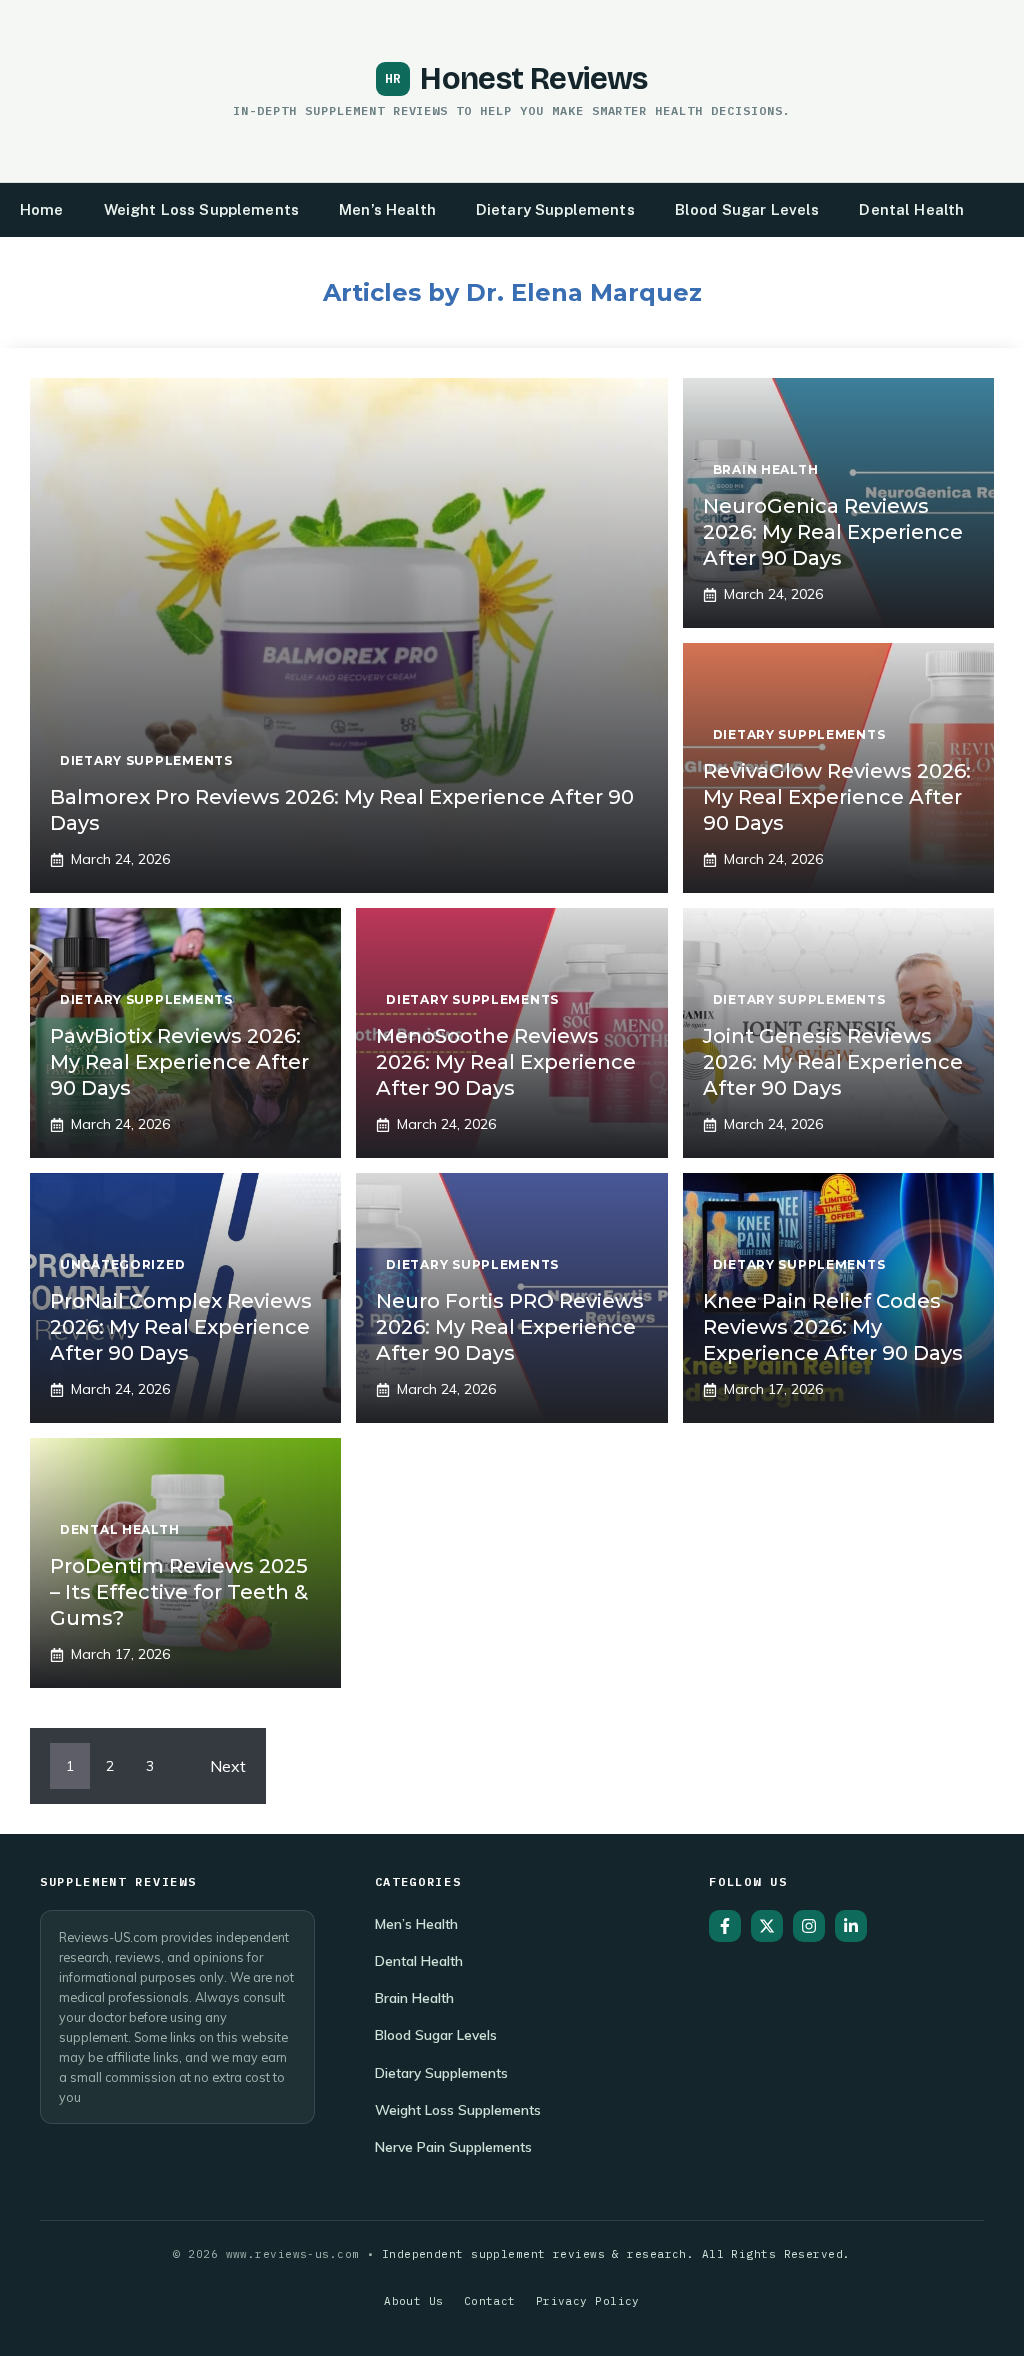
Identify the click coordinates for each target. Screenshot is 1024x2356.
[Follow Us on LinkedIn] (851, 1926)
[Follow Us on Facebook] (725, 1926)
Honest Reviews (533, 79)
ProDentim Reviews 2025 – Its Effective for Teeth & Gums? (179, 1592)
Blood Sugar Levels (747, 209)
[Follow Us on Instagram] (809, 1926)
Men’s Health (387, 209)
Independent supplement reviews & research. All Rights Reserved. (616, 2254)
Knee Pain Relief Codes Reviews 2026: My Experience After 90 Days (833, 1327)
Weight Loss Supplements (201, 209)
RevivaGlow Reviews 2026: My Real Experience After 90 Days (837, 797)
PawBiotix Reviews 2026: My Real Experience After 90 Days (179, 1062)
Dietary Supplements (555, 209)
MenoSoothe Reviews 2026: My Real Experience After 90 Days (506, 1062)
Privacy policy (588, 2301)
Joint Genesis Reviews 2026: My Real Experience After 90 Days (833, 1062)
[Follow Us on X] (767, 1926)
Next (228, 1766)
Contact (490, 2301)
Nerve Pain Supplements (453, 2146)
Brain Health (414, 1997)
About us (414, 2301)
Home (42, 209)
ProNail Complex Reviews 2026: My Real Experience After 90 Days (181, 1327)
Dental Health (911, 209)
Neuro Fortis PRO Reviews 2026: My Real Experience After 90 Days (510, 1327)
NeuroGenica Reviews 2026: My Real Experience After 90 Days (833, 532)
